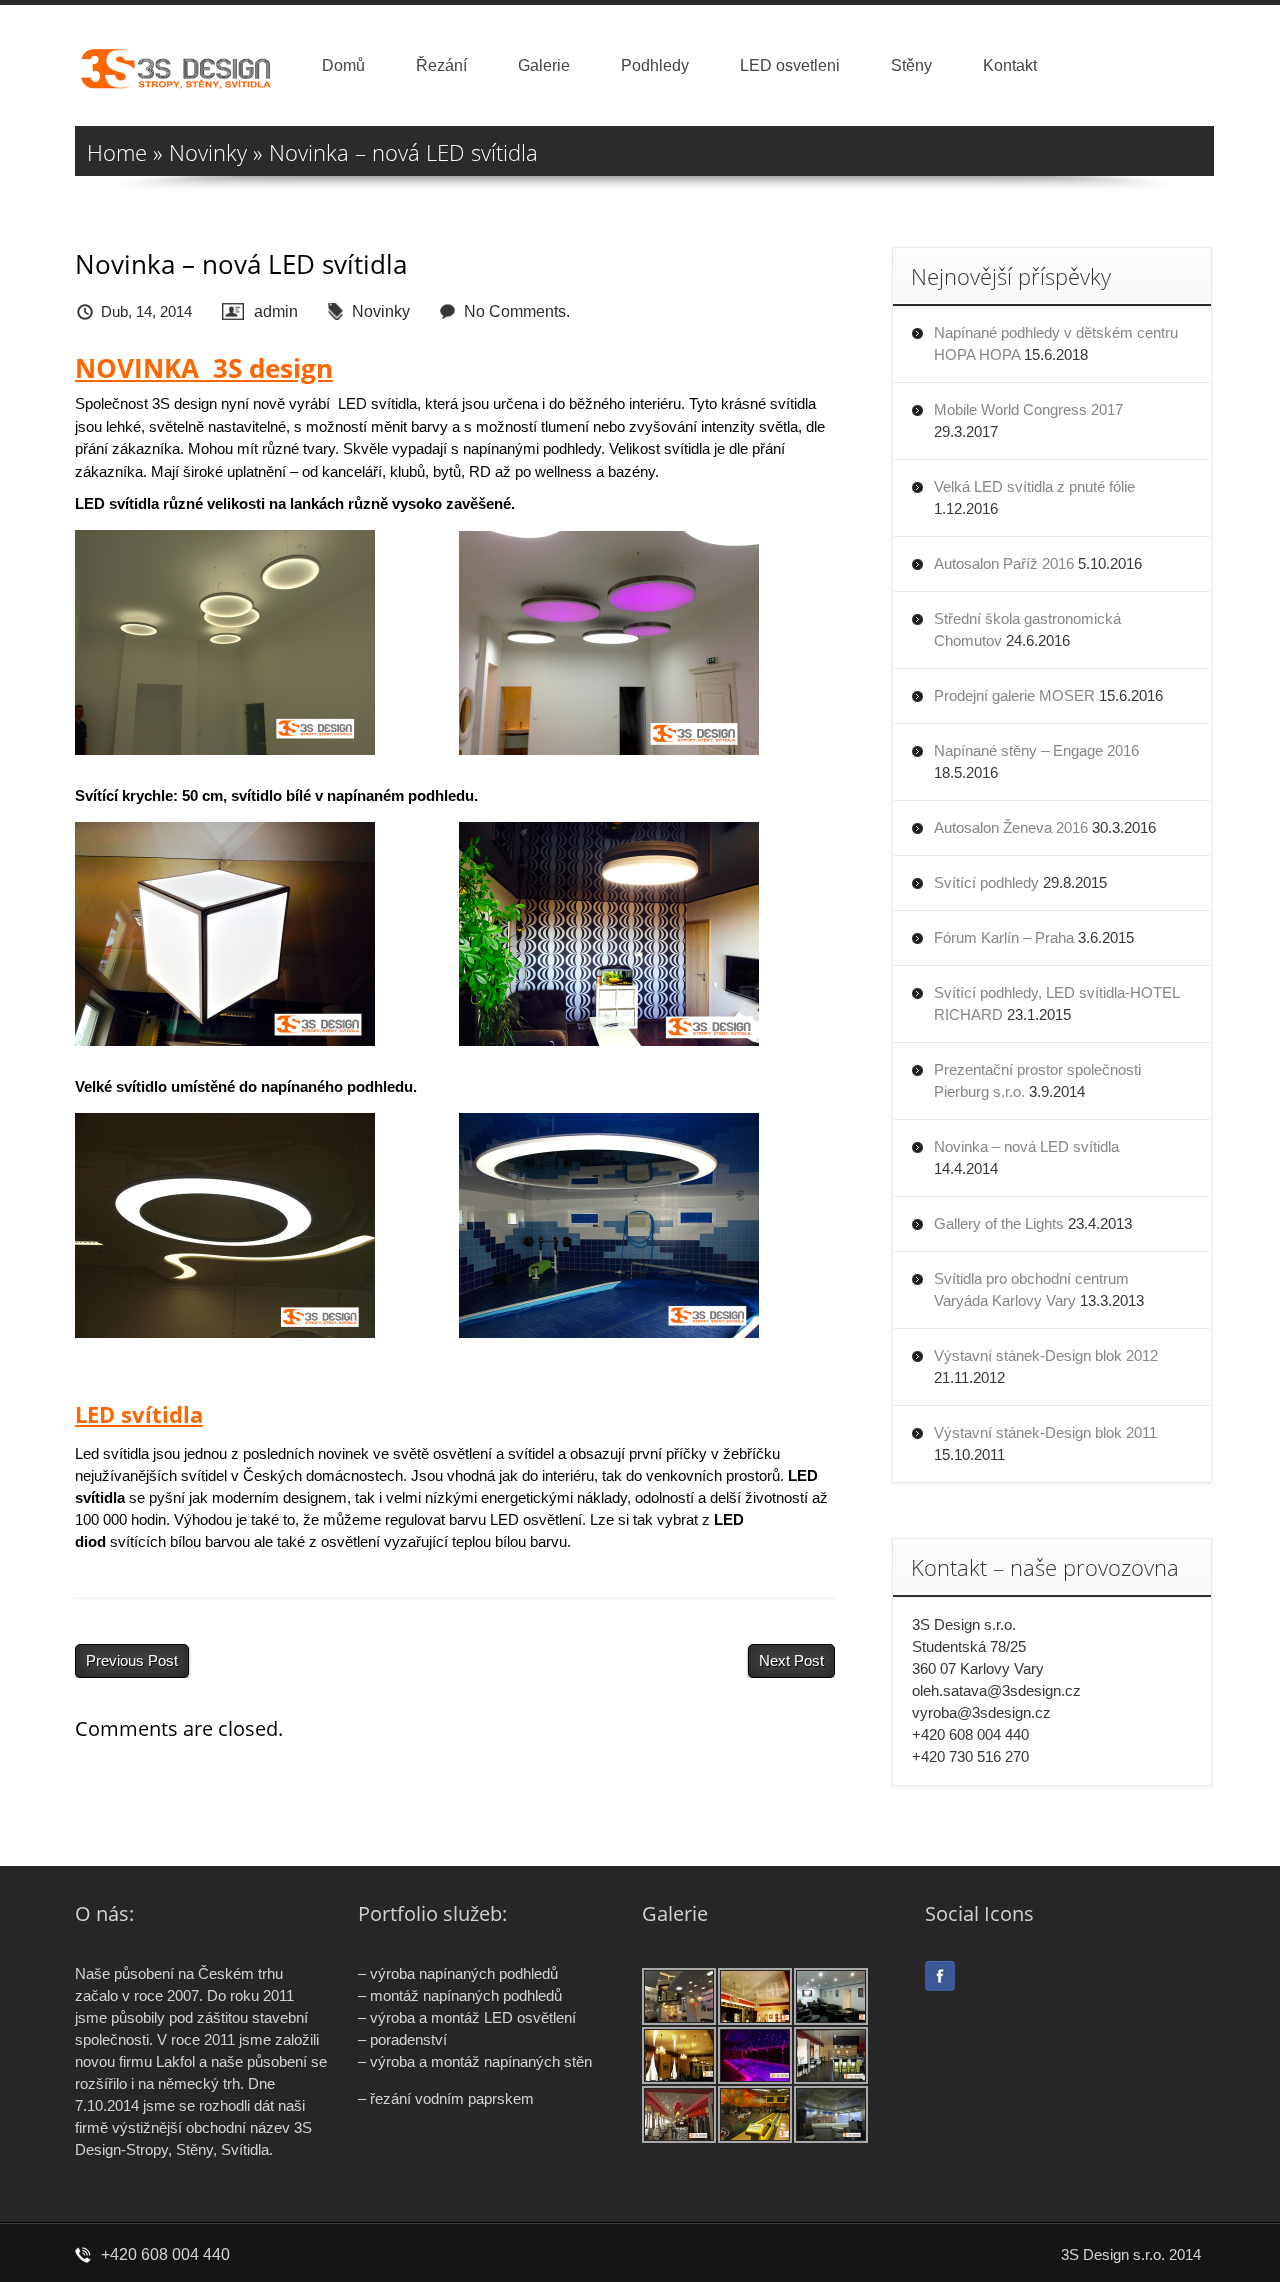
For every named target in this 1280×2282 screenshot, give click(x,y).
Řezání (441, 65)
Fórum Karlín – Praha (1004, 937)
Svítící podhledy (986, 882)
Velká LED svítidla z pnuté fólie (1034, 486)
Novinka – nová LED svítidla (1026, 1146)
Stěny (911, 65)
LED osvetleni (790, 65)
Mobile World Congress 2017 (1028, 409)
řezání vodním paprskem (452, 2098)
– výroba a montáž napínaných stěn (475, 2061)
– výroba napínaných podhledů (458, 1973)
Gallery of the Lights (999, 1223)
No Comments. (517, 311)
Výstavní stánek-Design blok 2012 (1046, 1355)
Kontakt (1010, 65)
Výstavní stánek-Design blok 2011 (1045, 1432)
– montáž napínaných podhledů (460, 1995)
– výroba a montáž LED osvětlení (467, 2017)
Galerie (544, 65)
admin (276, 311)
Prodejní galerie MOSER (1014, 695)
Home (117, 152)
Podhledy (655, 65)
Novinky (208, 152)
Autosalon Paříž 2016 (1004, 563)
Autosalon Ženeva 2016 (1011, 827)
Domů (343, 65)
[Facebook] (940, 1976)
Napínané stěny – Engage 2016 (1036, 750)
